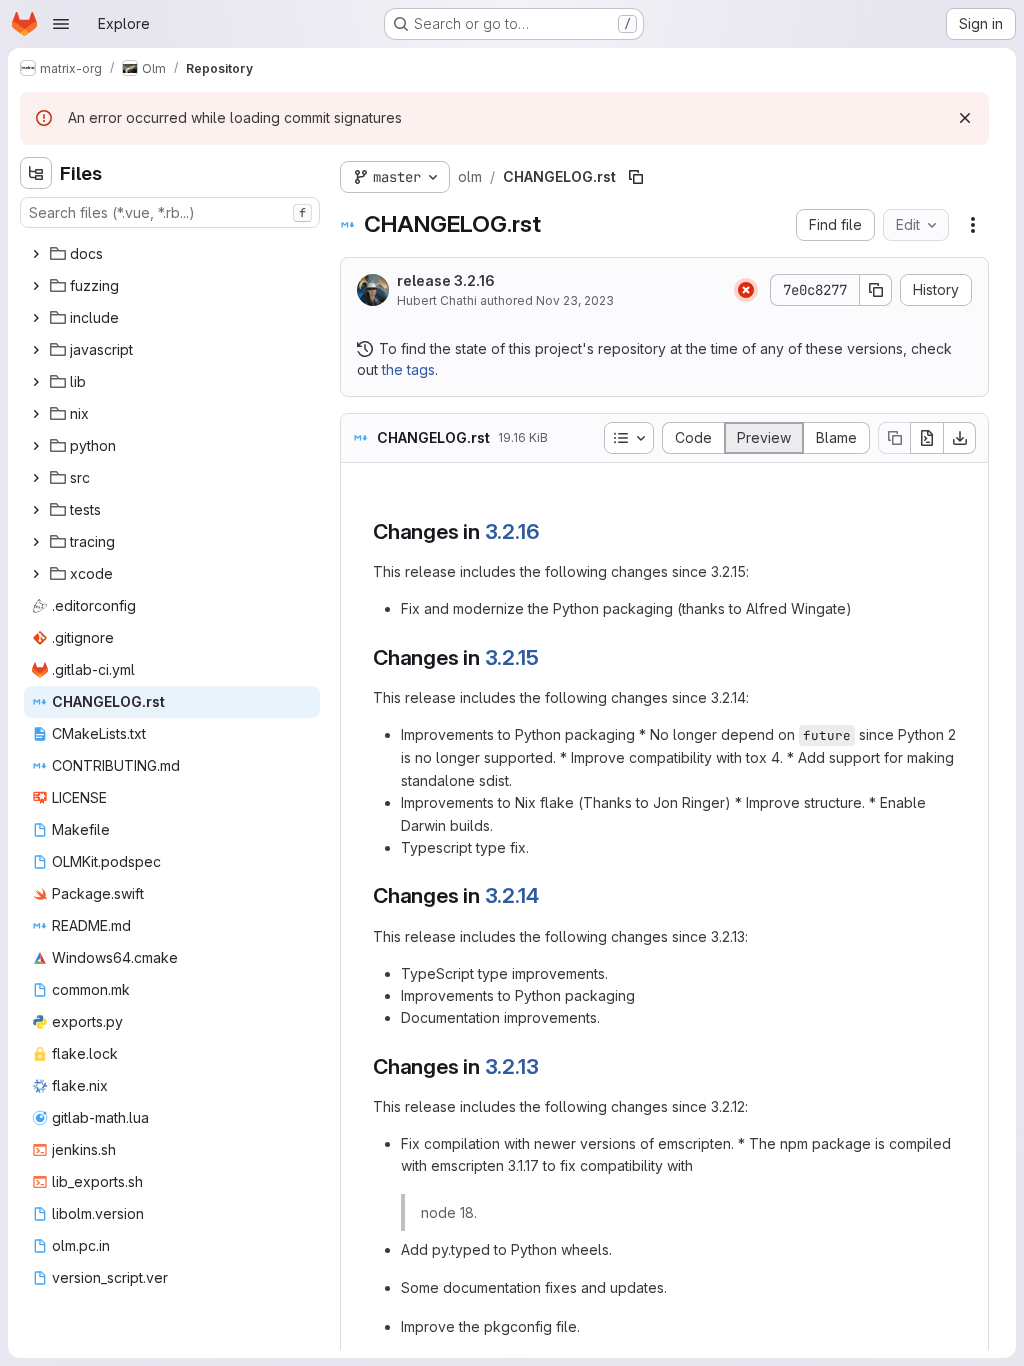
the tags (408, 369)
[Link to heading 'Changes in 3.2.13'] (549, 1066)
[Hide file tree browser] (36, 173)
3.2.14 (512, 895)
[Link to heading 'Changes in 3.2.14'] (549, 895)
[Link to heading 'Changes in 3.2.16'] (550, 531)
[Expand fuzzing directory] (36, 286)
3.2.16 (512, 531)
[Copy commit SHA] (876, 290)
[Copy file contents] (894, 438)
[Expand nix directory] (36, 414)
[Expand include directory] (36, 318)
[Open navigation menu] (61, 24)
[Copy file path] (636, 177)
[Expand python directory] (36, 446)
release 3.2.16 (446, 280)
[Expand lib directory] (36, 382)
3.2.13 (512, 1066)
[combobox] (170, 212)
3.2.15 (512, 657)
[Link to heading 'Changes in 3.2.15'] (549, 657)
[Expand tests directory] (36, 510)
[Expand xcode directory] (36, 574)
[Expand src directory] (36, 478)
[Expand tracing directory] (36, 542)
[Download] (960, 438)
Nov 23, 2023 (575, 300)
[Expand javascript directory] (36, 350)
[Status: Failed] (746, 290)
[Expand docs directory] (36, 254)
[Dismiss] (965, 118)
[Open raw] (927, 438)
